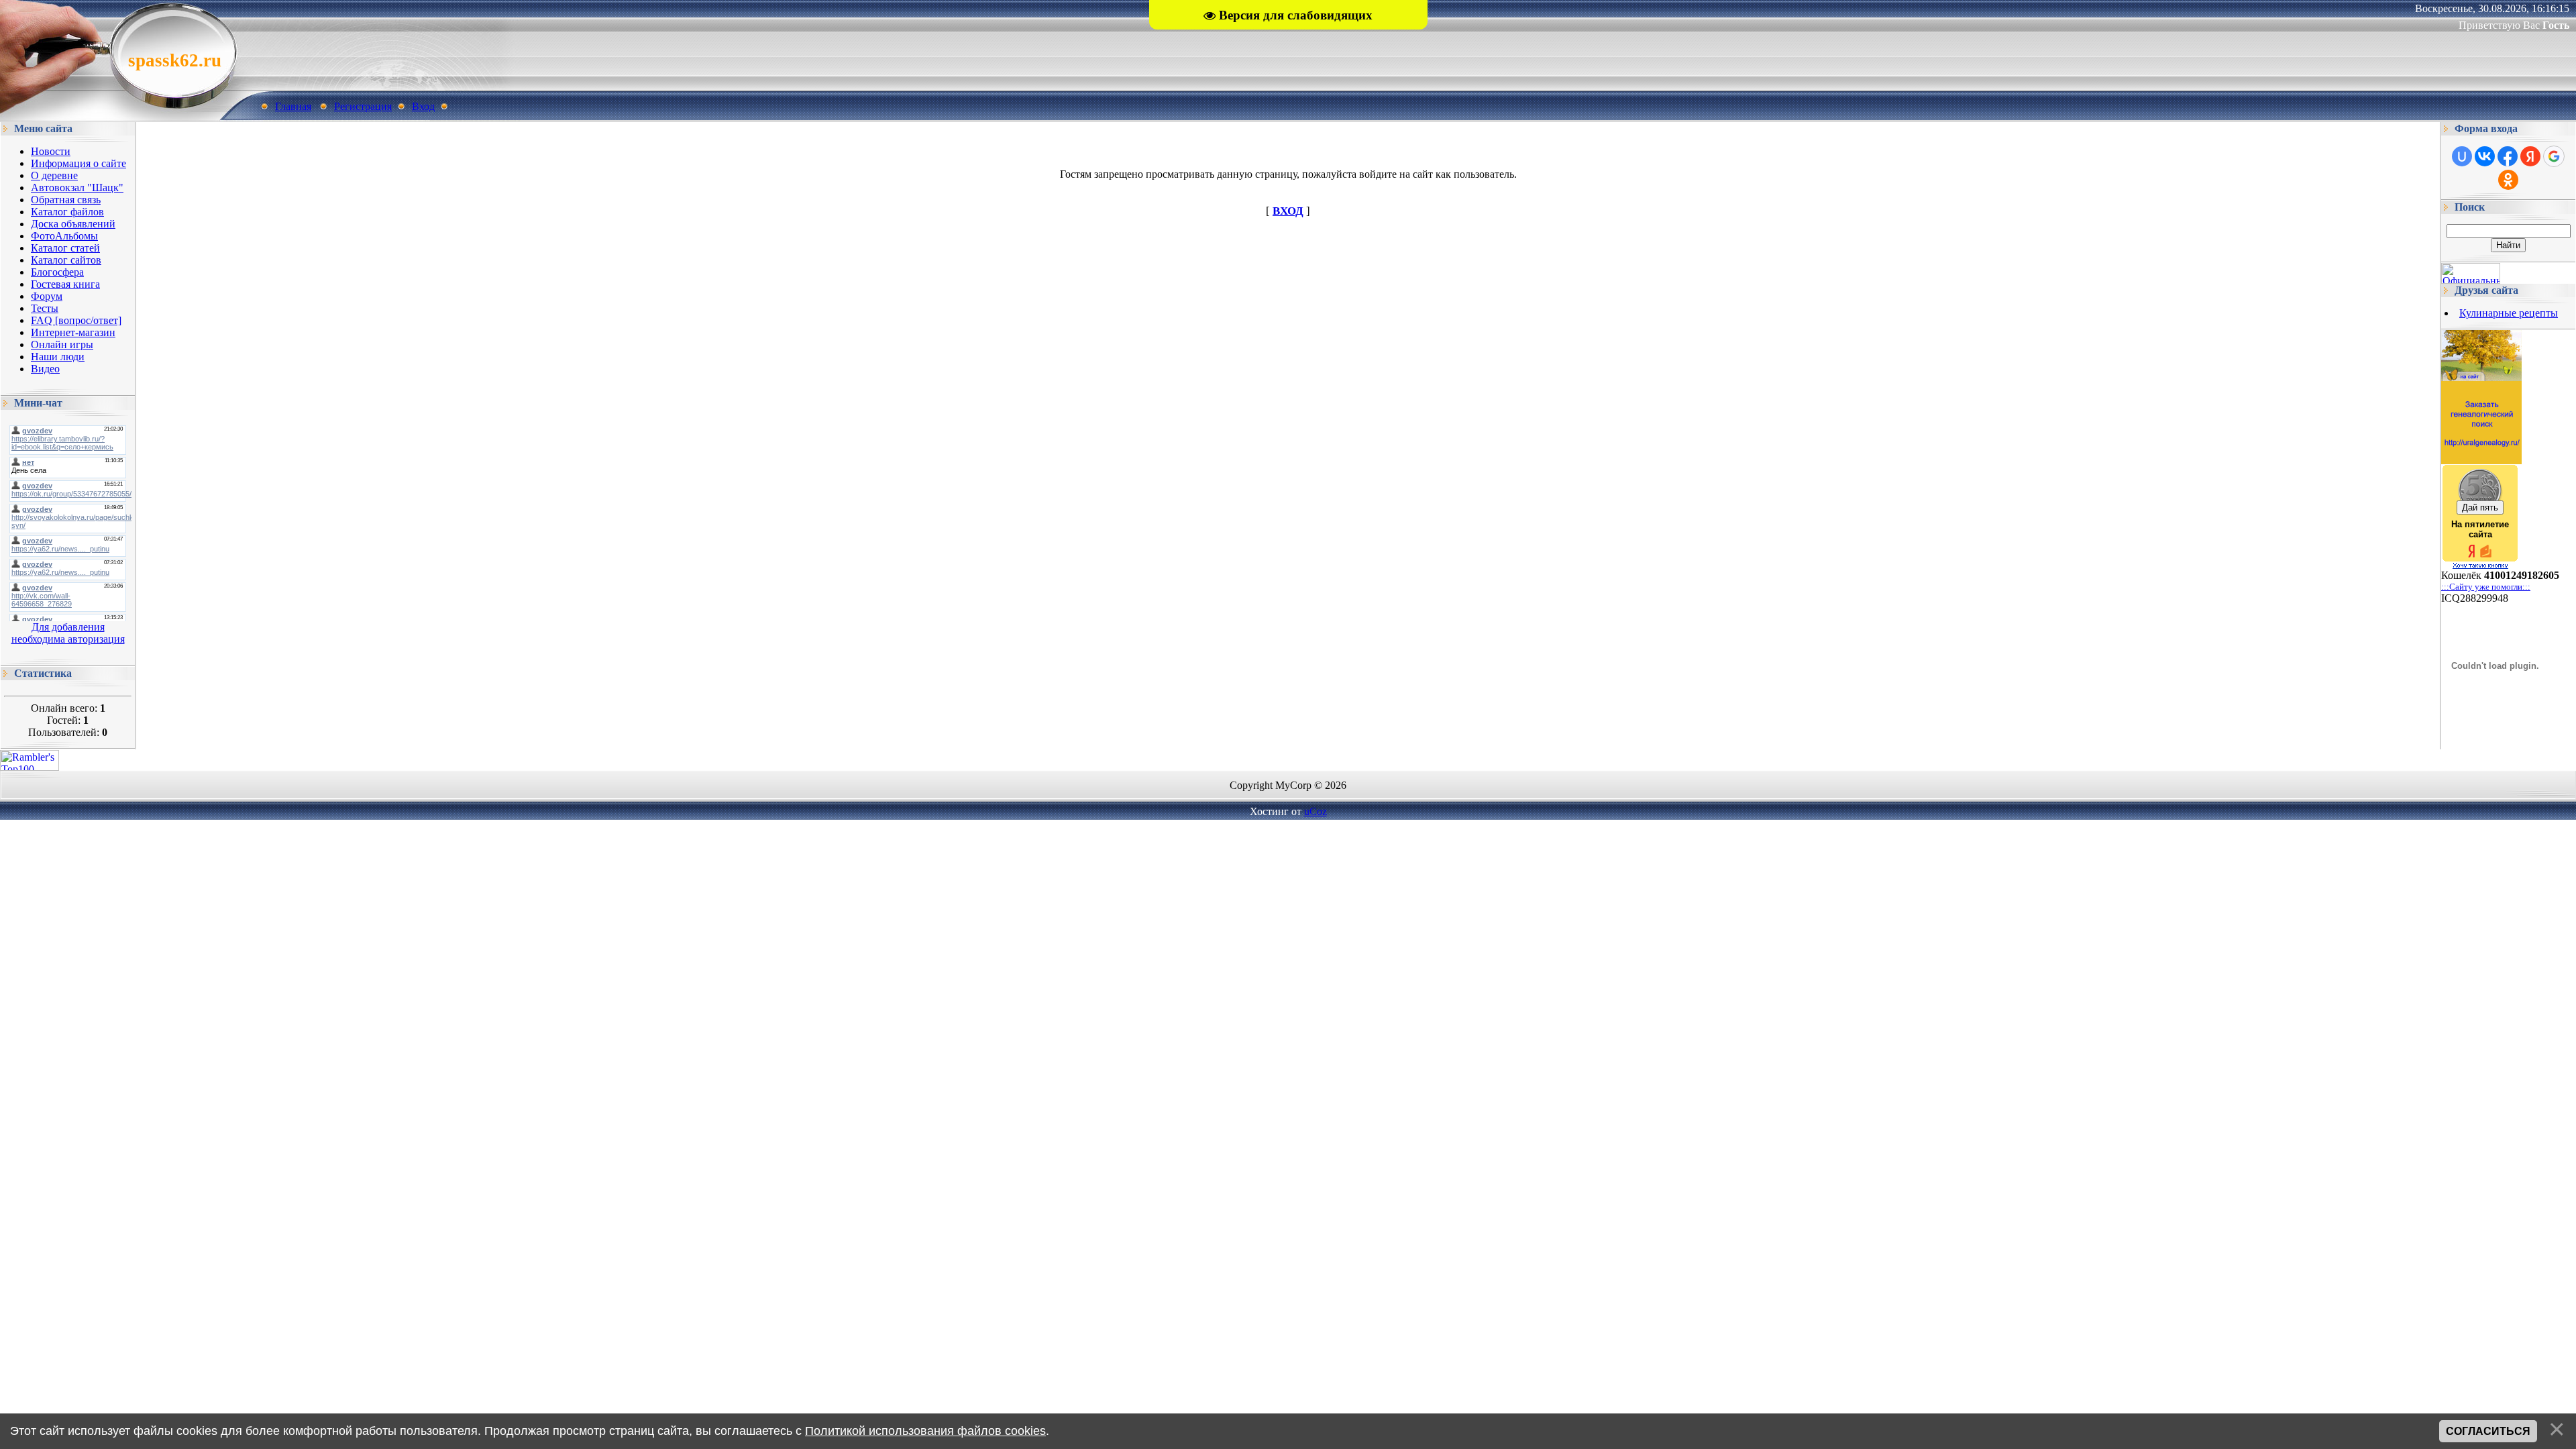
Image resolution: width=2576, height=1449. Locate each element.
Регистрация (363, 106)
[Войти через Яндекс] (2530, 156)
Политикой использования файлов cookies (925, 1431)
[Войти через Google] (2554, 156)
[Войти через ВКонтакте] (2485, 156)
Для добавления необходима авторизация (68, 633)
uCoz (1316, 811)
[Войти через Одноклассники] (2508, 180)
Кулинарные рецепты (2509, 313)
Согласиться (2488, 1431)
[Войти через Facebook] (2508, 156)
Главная (293, 106)
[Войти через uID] (2462, 156)
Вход (423, 106)
